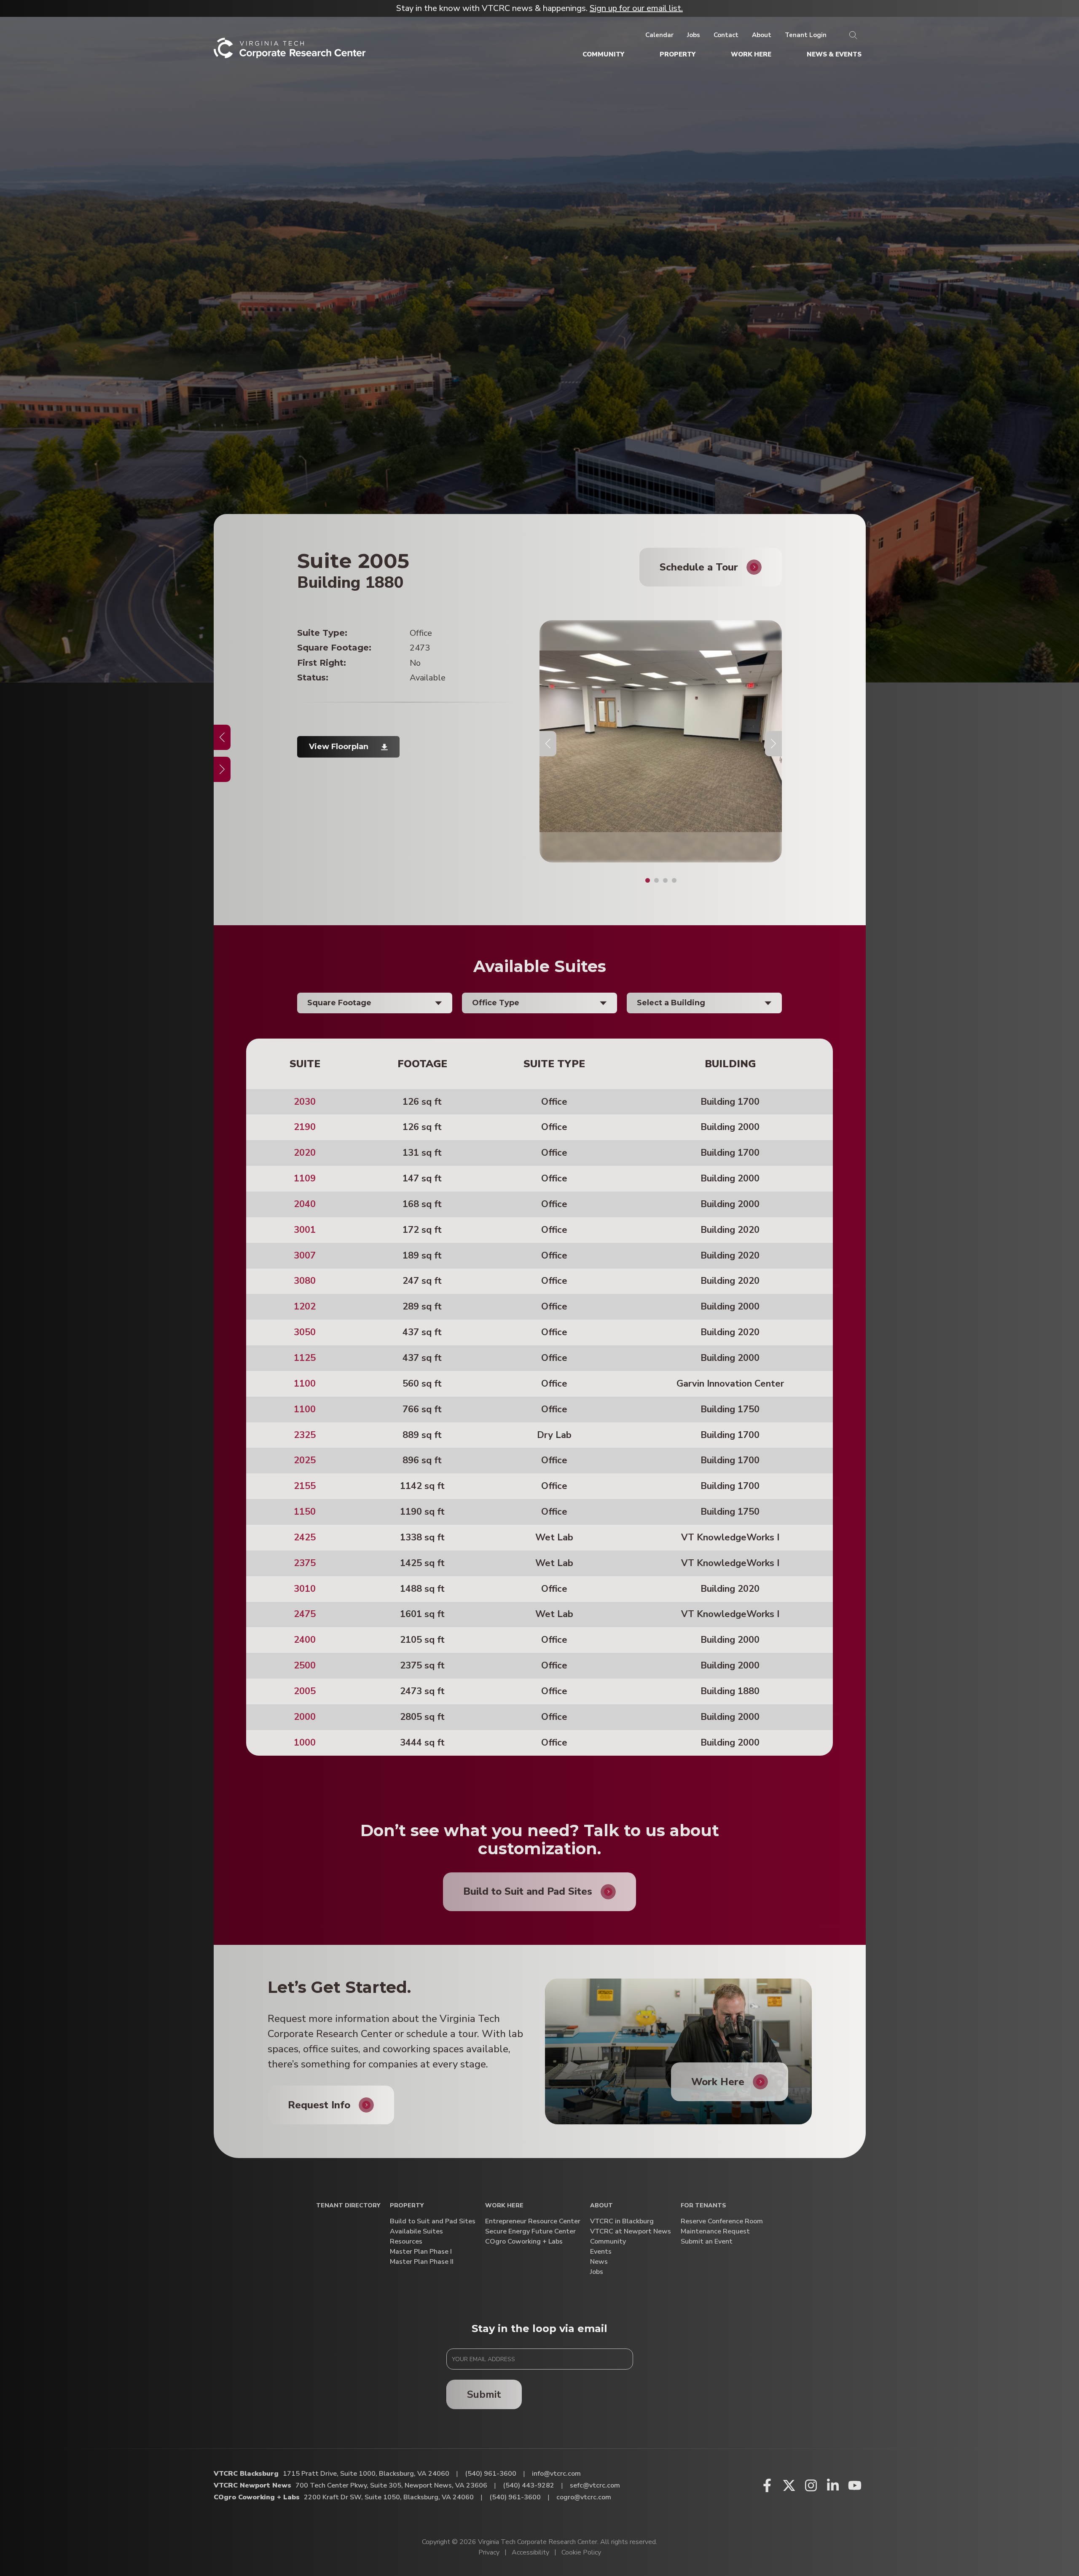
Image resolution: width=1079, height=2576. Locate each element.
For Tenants (703, 2206)
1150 (305, 1512)
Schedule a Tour (699, 567)
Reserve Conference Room (722, 2221)
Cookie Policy (581, 2552)
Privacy (489, 2552)
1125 (305, 1358)
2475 (305, 1614)
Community (608, 2242)
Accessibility (530, 2552)
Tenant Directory (348, 2206)
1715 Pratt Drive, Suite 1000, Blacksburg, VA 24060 (366, 2474)
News (599, 2262)
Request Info (319, 2105)
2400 (305, 1640)
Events (601, 2252)
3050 (305, 1332)
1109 (305, 1178)
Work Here (718, 2082)
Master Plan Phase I (421, 2252)
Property (407, 2206)
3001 (305, 1230)
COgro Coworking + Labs (524, 2242)
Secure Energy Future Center (530, 2232)
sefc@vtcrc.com (595, 2485)
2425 (305, 1537)
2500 (305, 1666)
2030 (305, 1102)
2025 (305, 1460)
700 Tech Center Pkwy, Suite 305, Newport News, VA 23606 (391, 2485)
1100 (305, 1384)
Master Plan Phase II (422, 2262)
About (601, 2206)
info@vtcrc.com (556, 2474)
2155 (305, 1486)
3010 (305, 1589)
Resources (406, 2242)
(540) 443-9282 (529, 2485)
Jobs (597, 2272)
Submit (484, 2394)
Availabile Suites (416, 2232)
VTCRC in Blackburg (622, 2221)
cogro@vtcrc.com (584, 2497)
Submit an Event (707, 2242)
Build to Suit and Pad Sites (433, 2221)
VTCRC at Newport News (631, 2232)
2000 (305, 1717)
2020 (305, 1153)
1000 (305, 1743)
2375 (305, 1563)
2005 (305, 1691)
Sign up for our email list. (636, 8)
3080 (305, 1281)
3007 (305, 1256)
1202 (305, 1307)
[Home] (290, 51)
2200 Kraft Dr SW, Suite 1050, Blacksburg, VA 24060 (389, 2497)
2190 (305, 1127)
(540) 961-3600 (491, 2474)
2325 (305, 1435)
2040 (305, 1204)
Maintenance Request (715, 2232)
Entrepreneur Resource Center (533, 2221)
